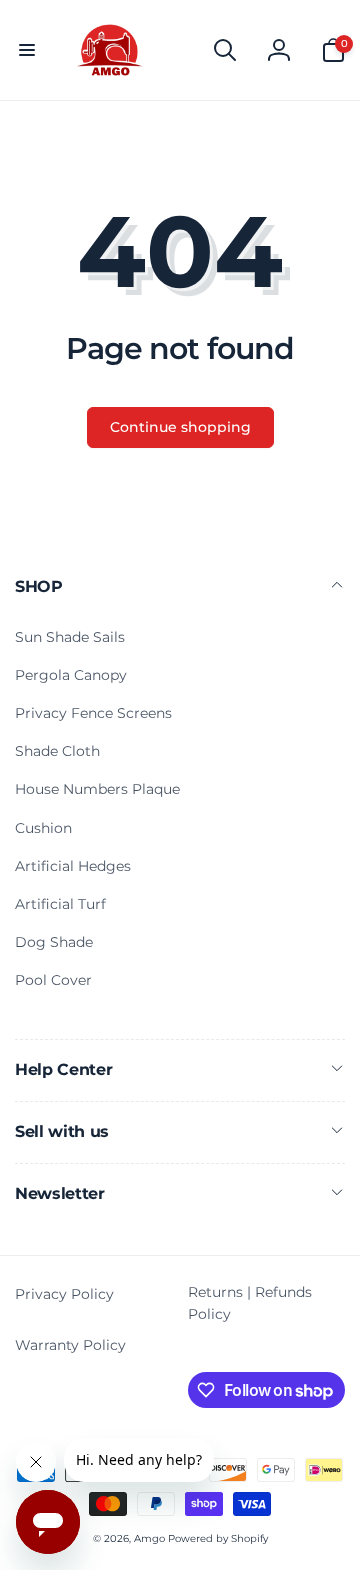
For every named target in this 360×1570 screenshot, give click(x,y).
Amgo (149, 1538)
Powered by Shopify (218, 1538)
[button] (27, 50)
